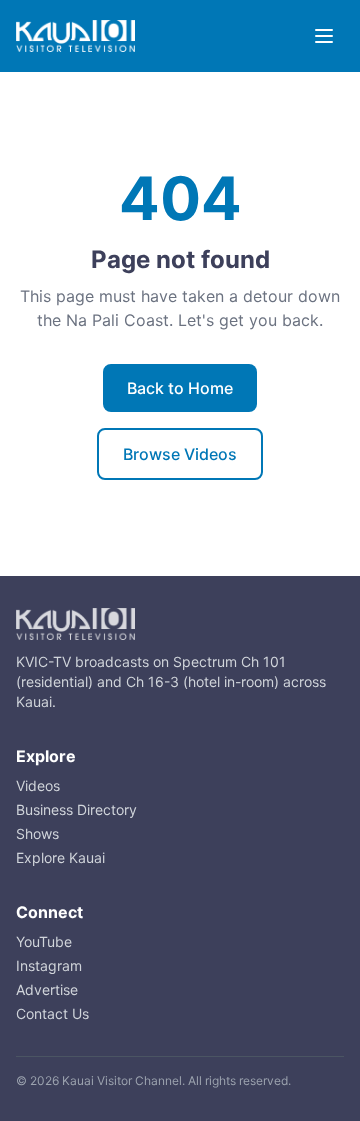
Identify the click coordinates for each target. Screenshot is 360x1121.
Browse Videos (180, 454)
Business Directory (76, 809)
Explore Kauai (60, 857)
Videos (38, 785)
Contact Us (52, 1013)
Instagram (49, 965)
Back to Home (180, 388)
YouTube (44, 941)
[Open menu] (324, 36)
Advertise (47, 989)
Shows (37, 833)
